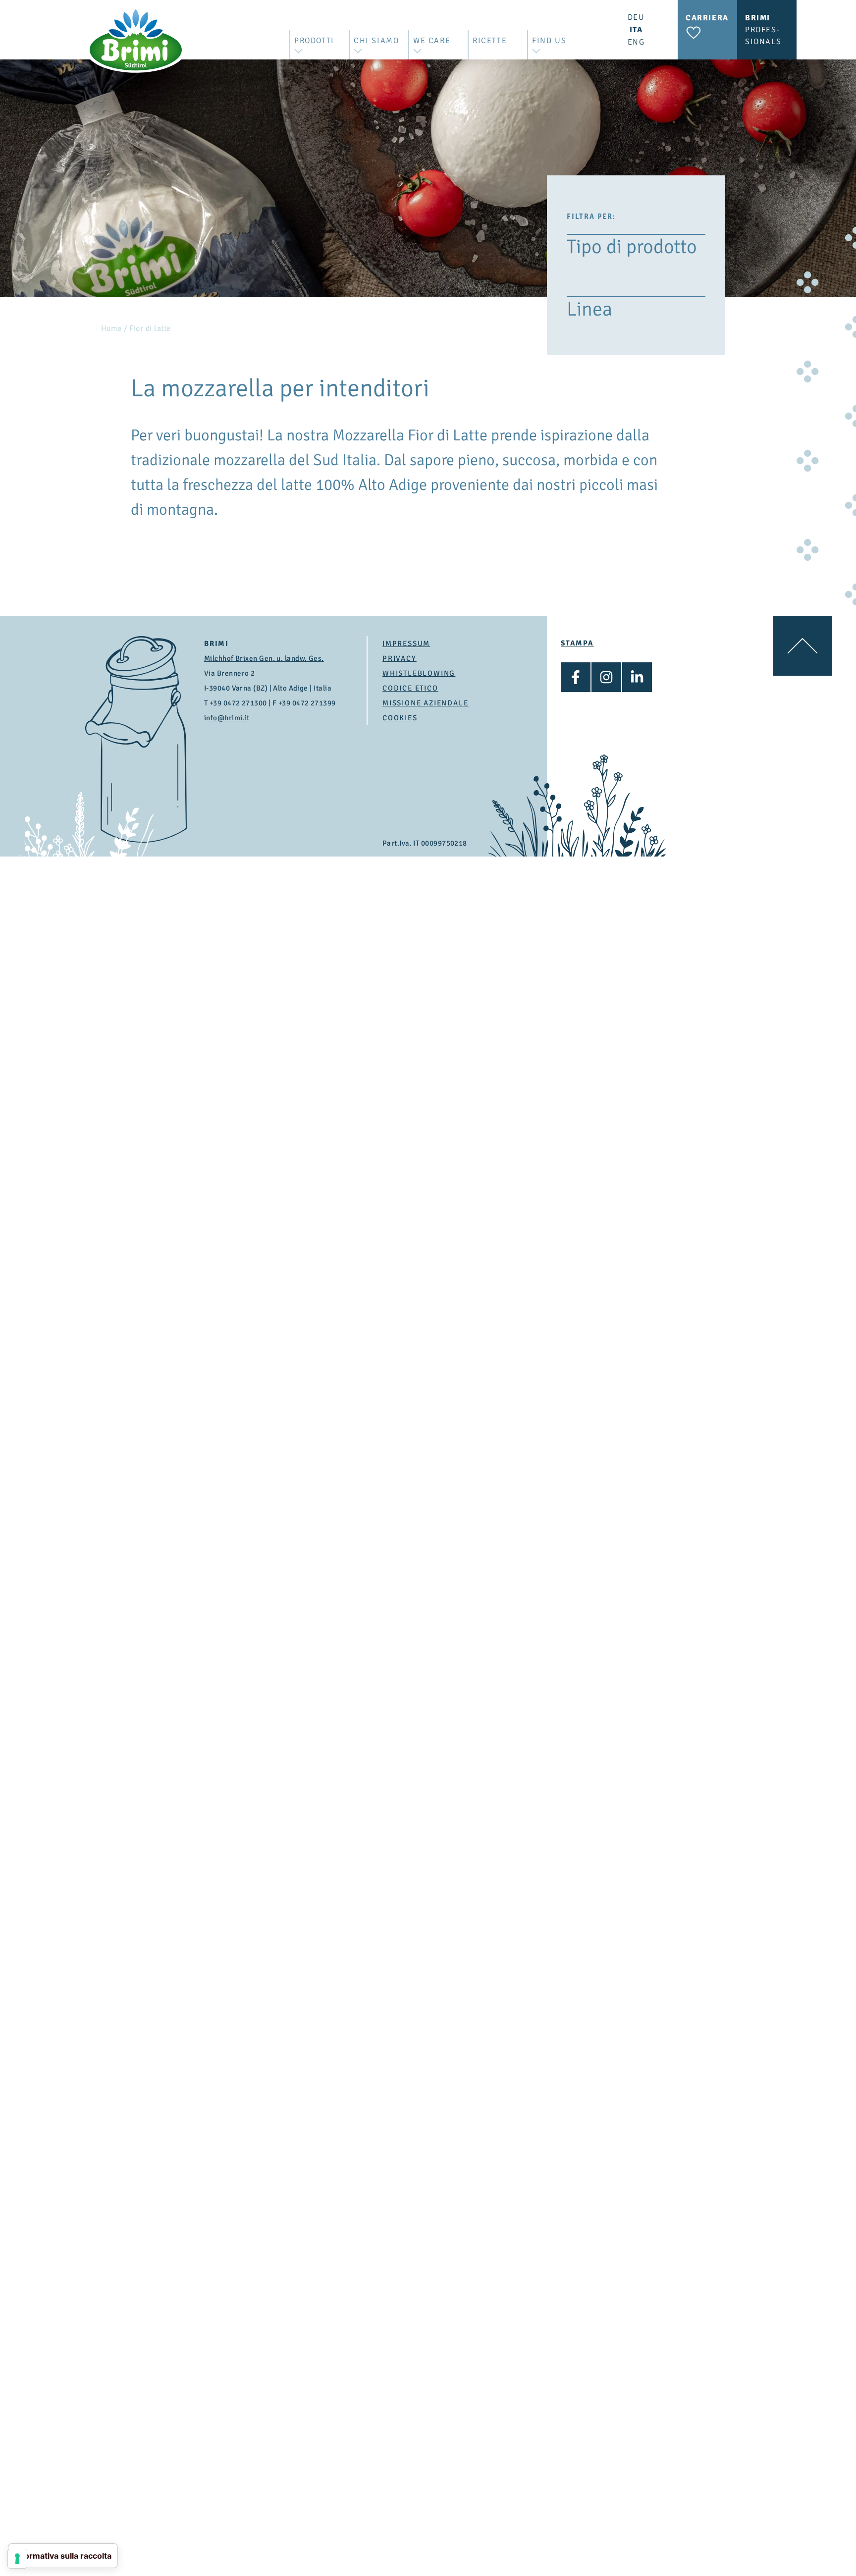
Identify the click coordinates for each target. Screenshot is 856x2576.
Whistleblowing (419, 673)
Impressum (406, 644)
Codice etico (410, 688)
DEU (636, 17)
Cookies (400, 718)
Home (111, 328)
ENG (636, 42)
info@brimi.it (227, 718)
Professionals (763, 30)
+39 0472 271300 (238, 703)
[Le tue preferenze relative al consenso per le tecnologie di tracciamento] (17, 2559)
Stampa (577, 643)
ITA (636, 30)
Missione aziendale (425, 703)
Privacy (400, 658)
